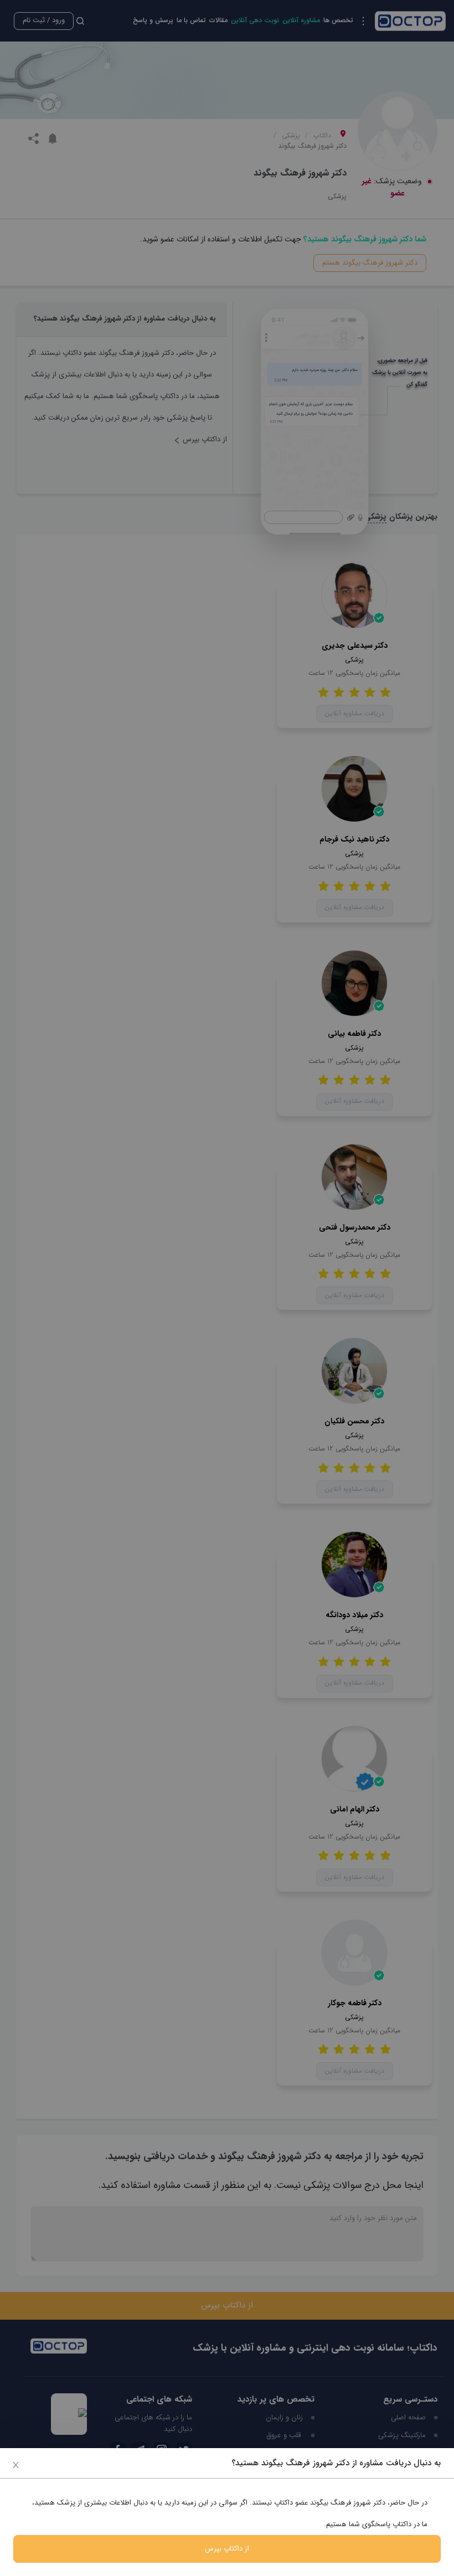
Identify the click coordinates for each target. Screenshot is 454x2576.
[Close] (16, 2464)
